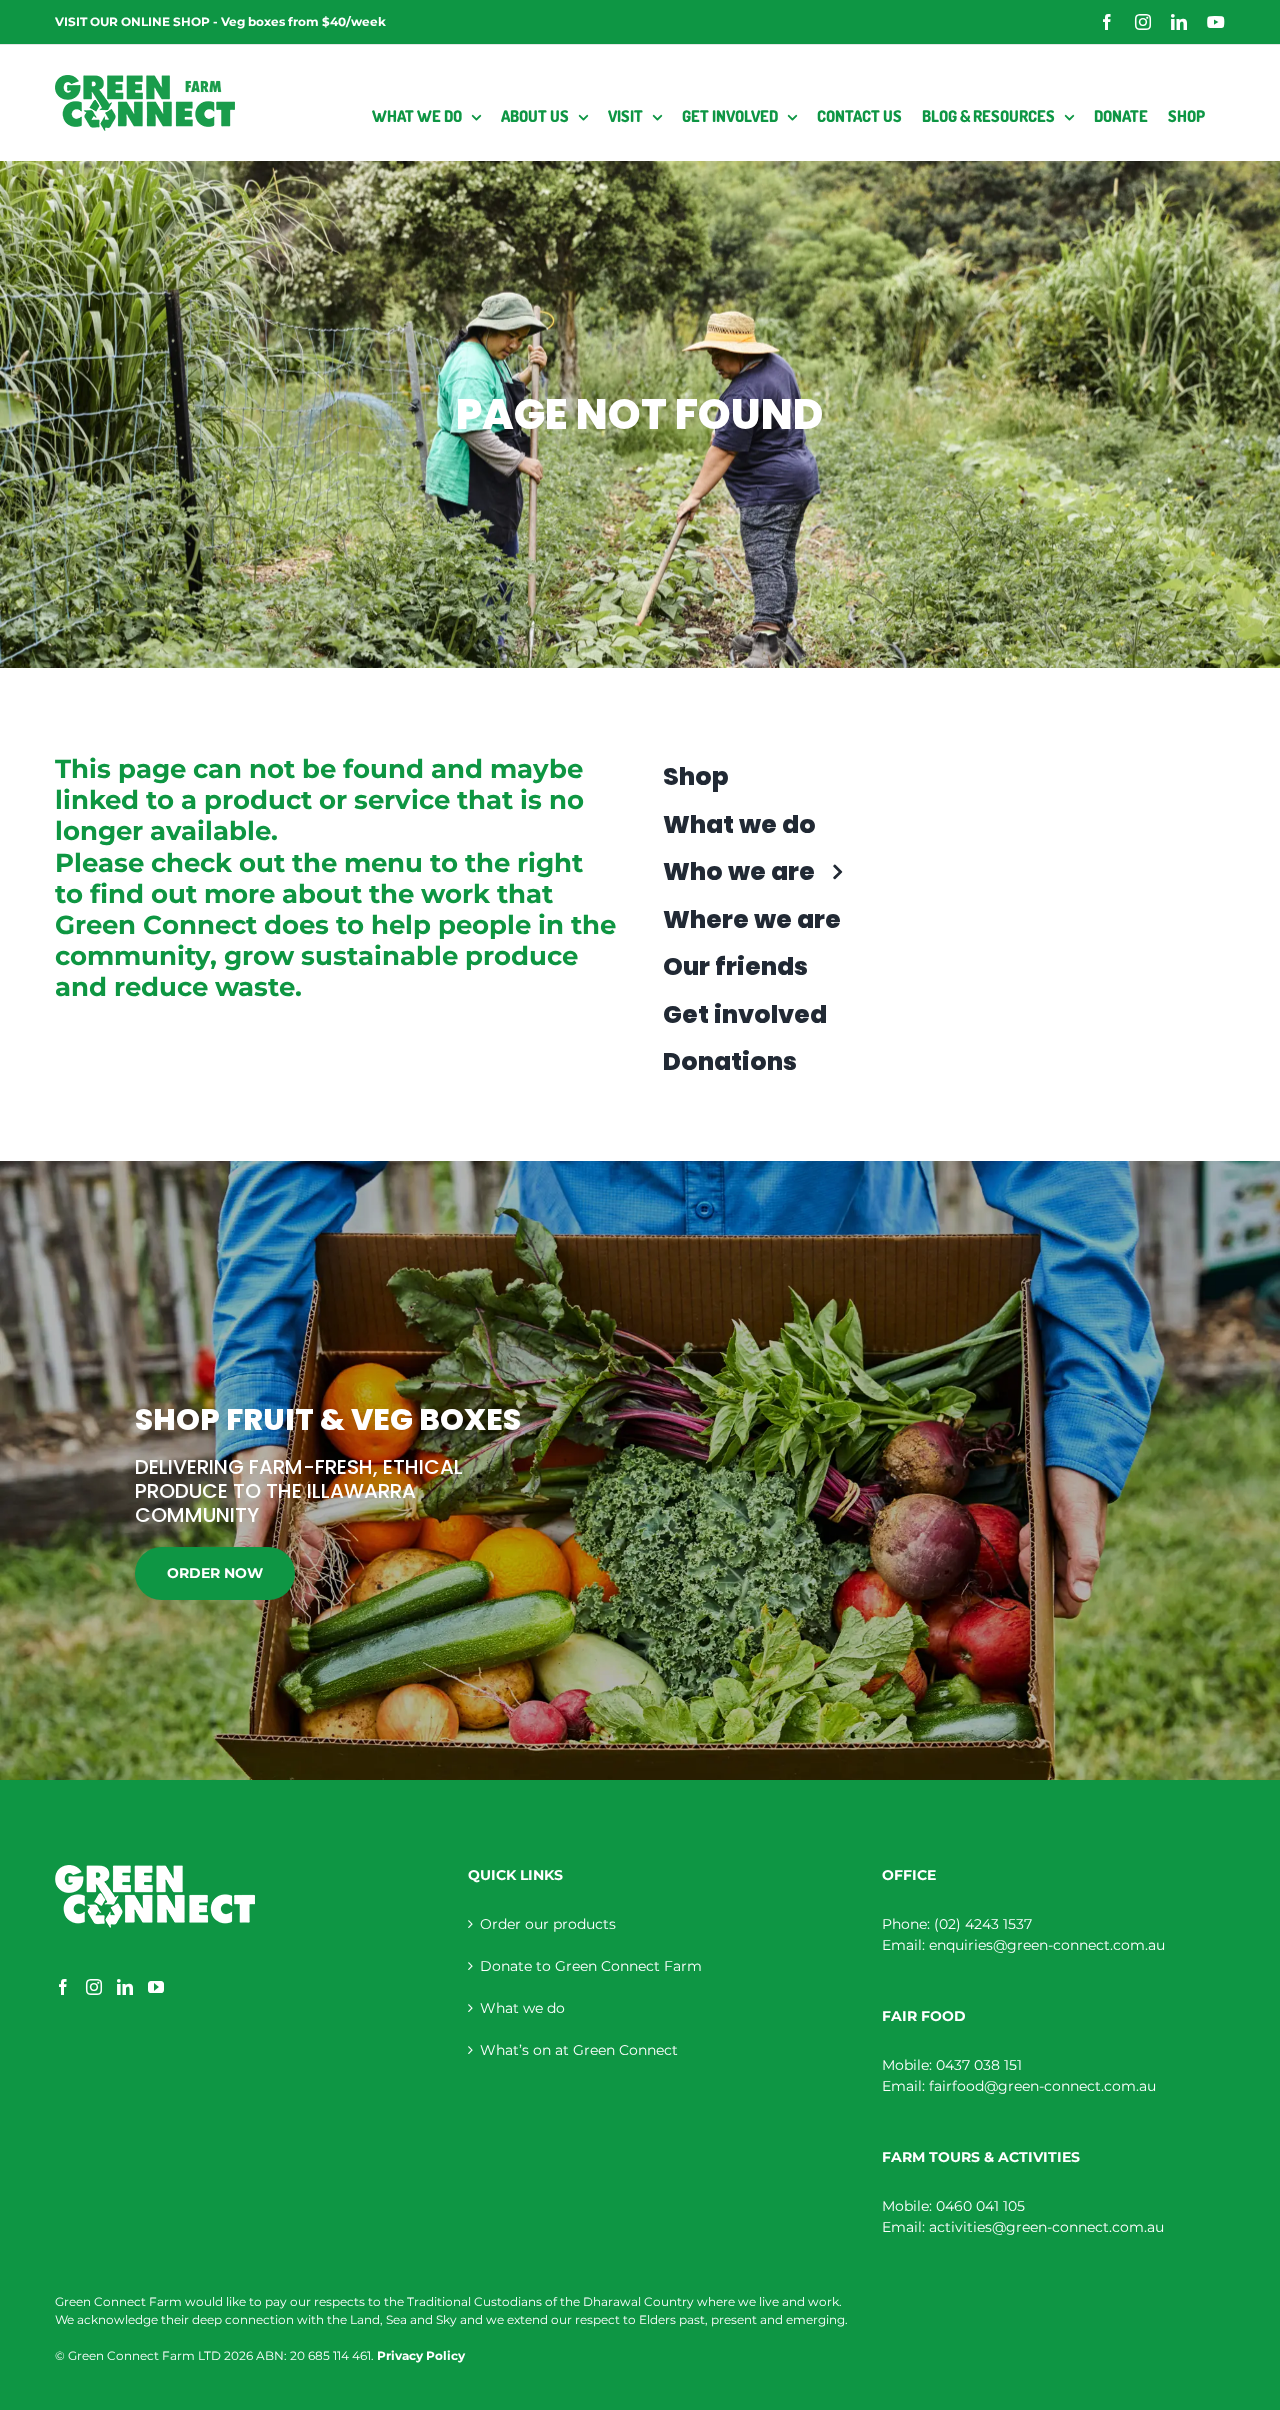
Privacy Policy (421, 2355)
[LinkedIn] (125, 1987)
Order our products (548, 1924)
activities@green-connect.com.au (1046, 2227)
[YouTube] (156, 1987)
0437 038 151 (979, 2065)
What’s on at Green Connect (579, 2050)
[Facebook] (63, 1987)
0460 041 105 (980, 2206)
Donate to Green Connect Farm (591, 1966)
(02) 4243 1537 (983, 1924)
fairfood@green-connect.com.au (1042, 2086)
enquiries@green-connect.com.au (1047, 1945)
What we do (522, 2008)
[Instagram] (94, 1987)
